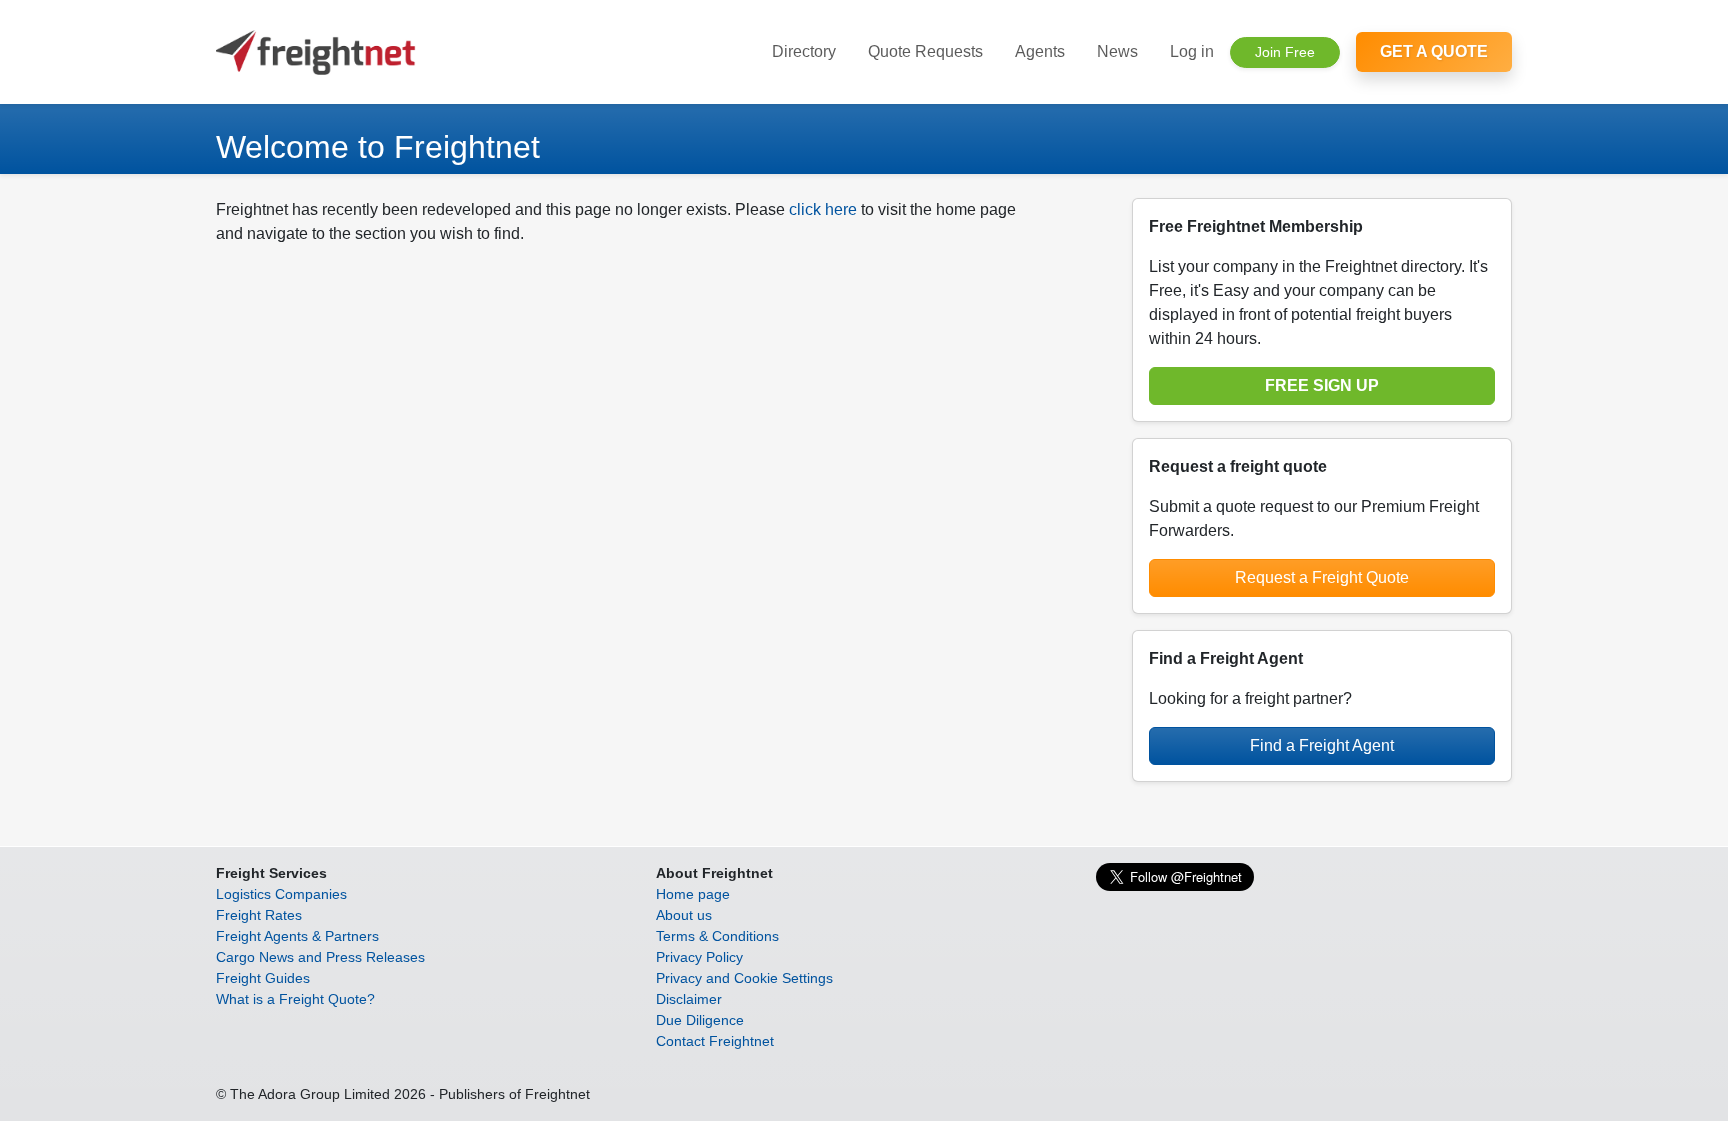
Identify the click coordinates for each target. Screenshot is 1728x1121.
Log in (1192, 51)
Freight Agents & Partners (297, 936)
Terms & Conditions (717, 936)
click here (823, 209)
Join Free (1285, 52)
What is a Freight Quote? (295, 999)
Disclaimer (689, 999)
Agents (1040, 51)
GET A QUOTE (1434, 51)
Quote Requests (925, 51)
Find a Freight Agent (1322, 745)
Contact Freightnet (715, 1041)
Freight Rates (259, 915)
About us (684, 915)
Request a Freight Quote (1322, 577)
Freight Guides (263, 978)
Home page (693, 894)
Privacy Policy (699, 957)
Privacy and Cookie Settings (744, 978)
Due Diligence (700, 1020)
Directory (804, 51)
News (1117, 51)
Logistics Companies (281, 894)
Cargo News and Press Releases (320, 957)
